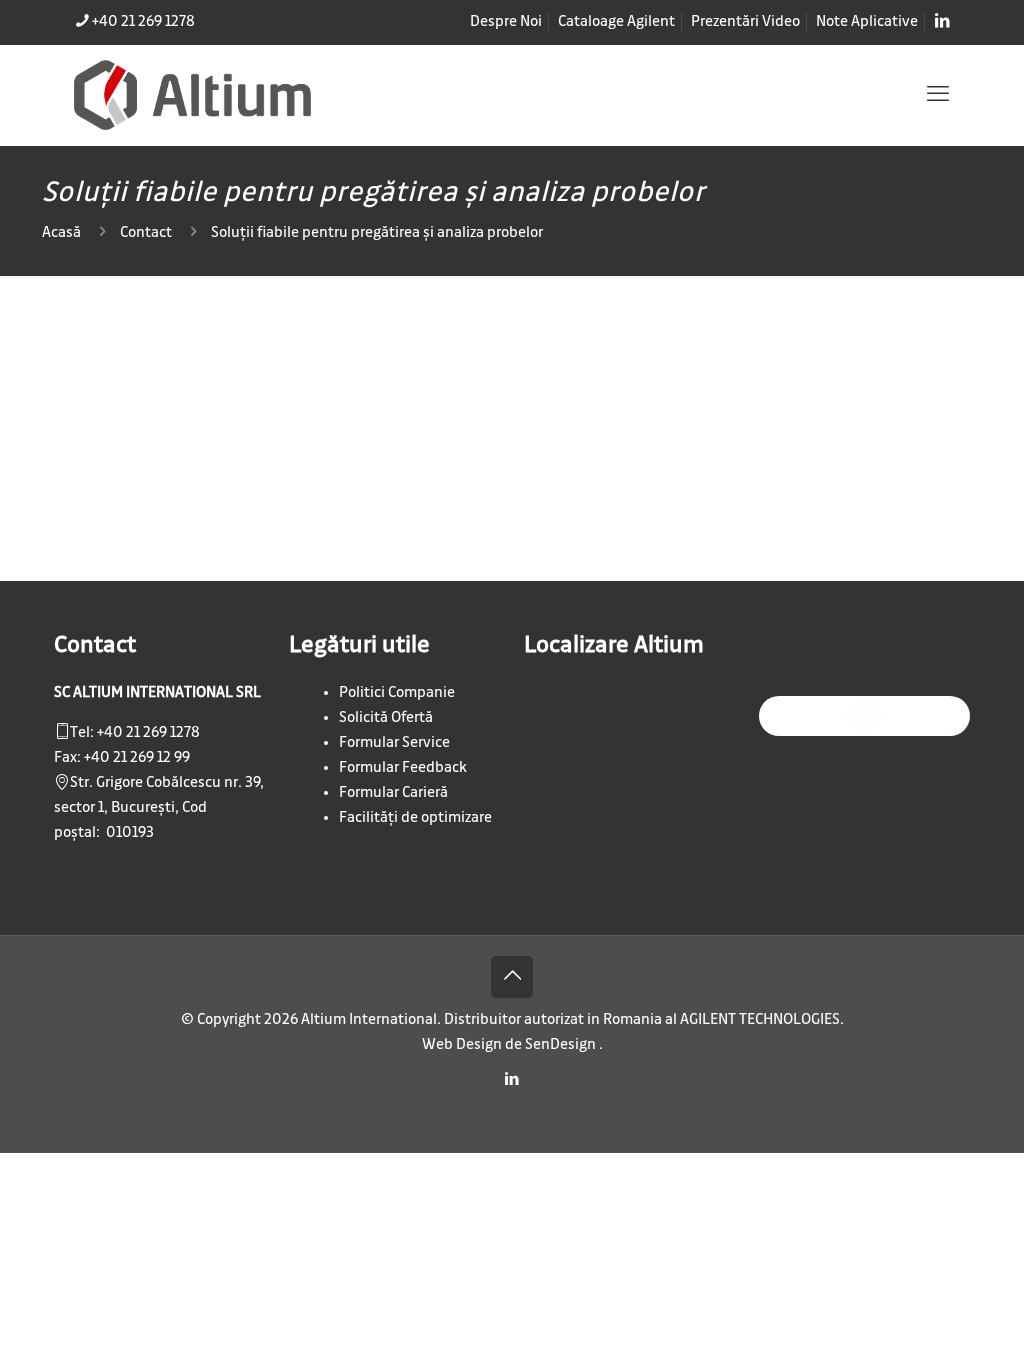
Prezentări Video (745, 22)
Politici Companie (397, 693)
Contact (146, 233)
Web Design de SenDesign (510, 1045)
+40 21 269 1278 (143, 22)
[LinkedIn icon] (512, 1079)
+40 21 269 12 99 (137, 758)
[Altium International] (192, 95)
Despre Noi (506, 22)
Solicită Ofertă (386, 718)
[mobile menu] (938, 95)
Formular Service (394, 743)
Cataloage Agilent (616, 22)
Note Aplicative (867, 22)
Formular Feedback (403, 768)
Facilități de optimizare (415, 818)
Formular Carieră (393, 793)
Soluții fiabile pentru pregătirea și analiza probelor (377, 233)
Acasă (61, 233)
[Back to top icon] (512, 977)
